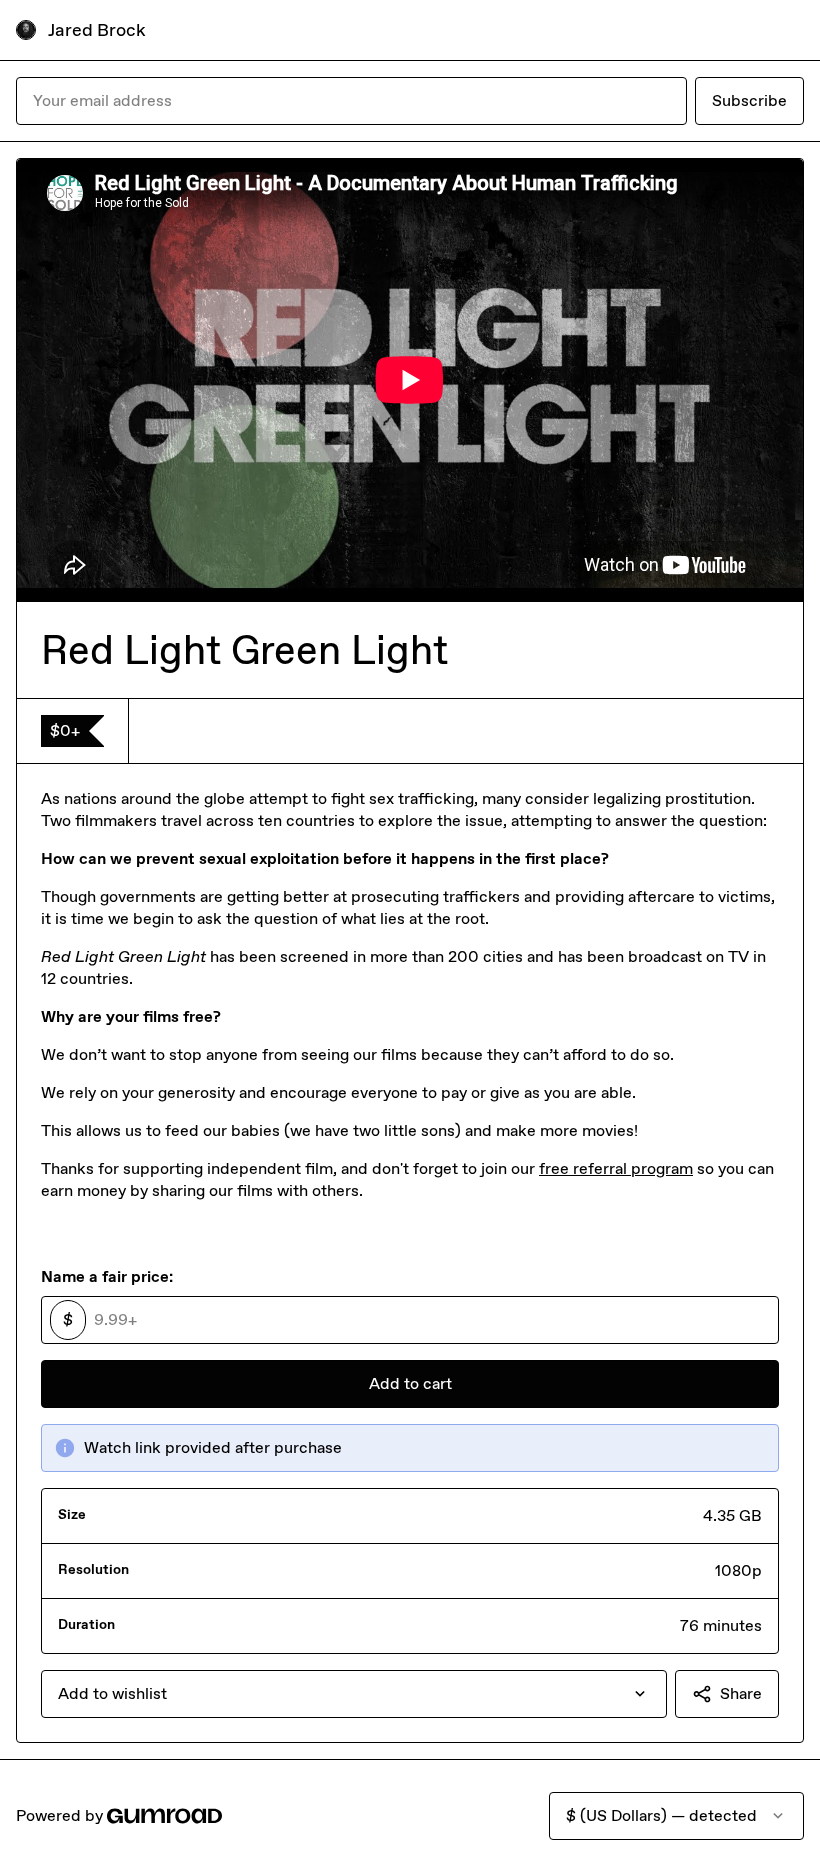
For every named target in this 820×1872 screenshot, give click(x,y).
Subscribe (749, 100)
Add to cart (410, 1383)
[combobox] (354, 1694)
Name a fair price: (107, 1276)
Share (741, 1693)
